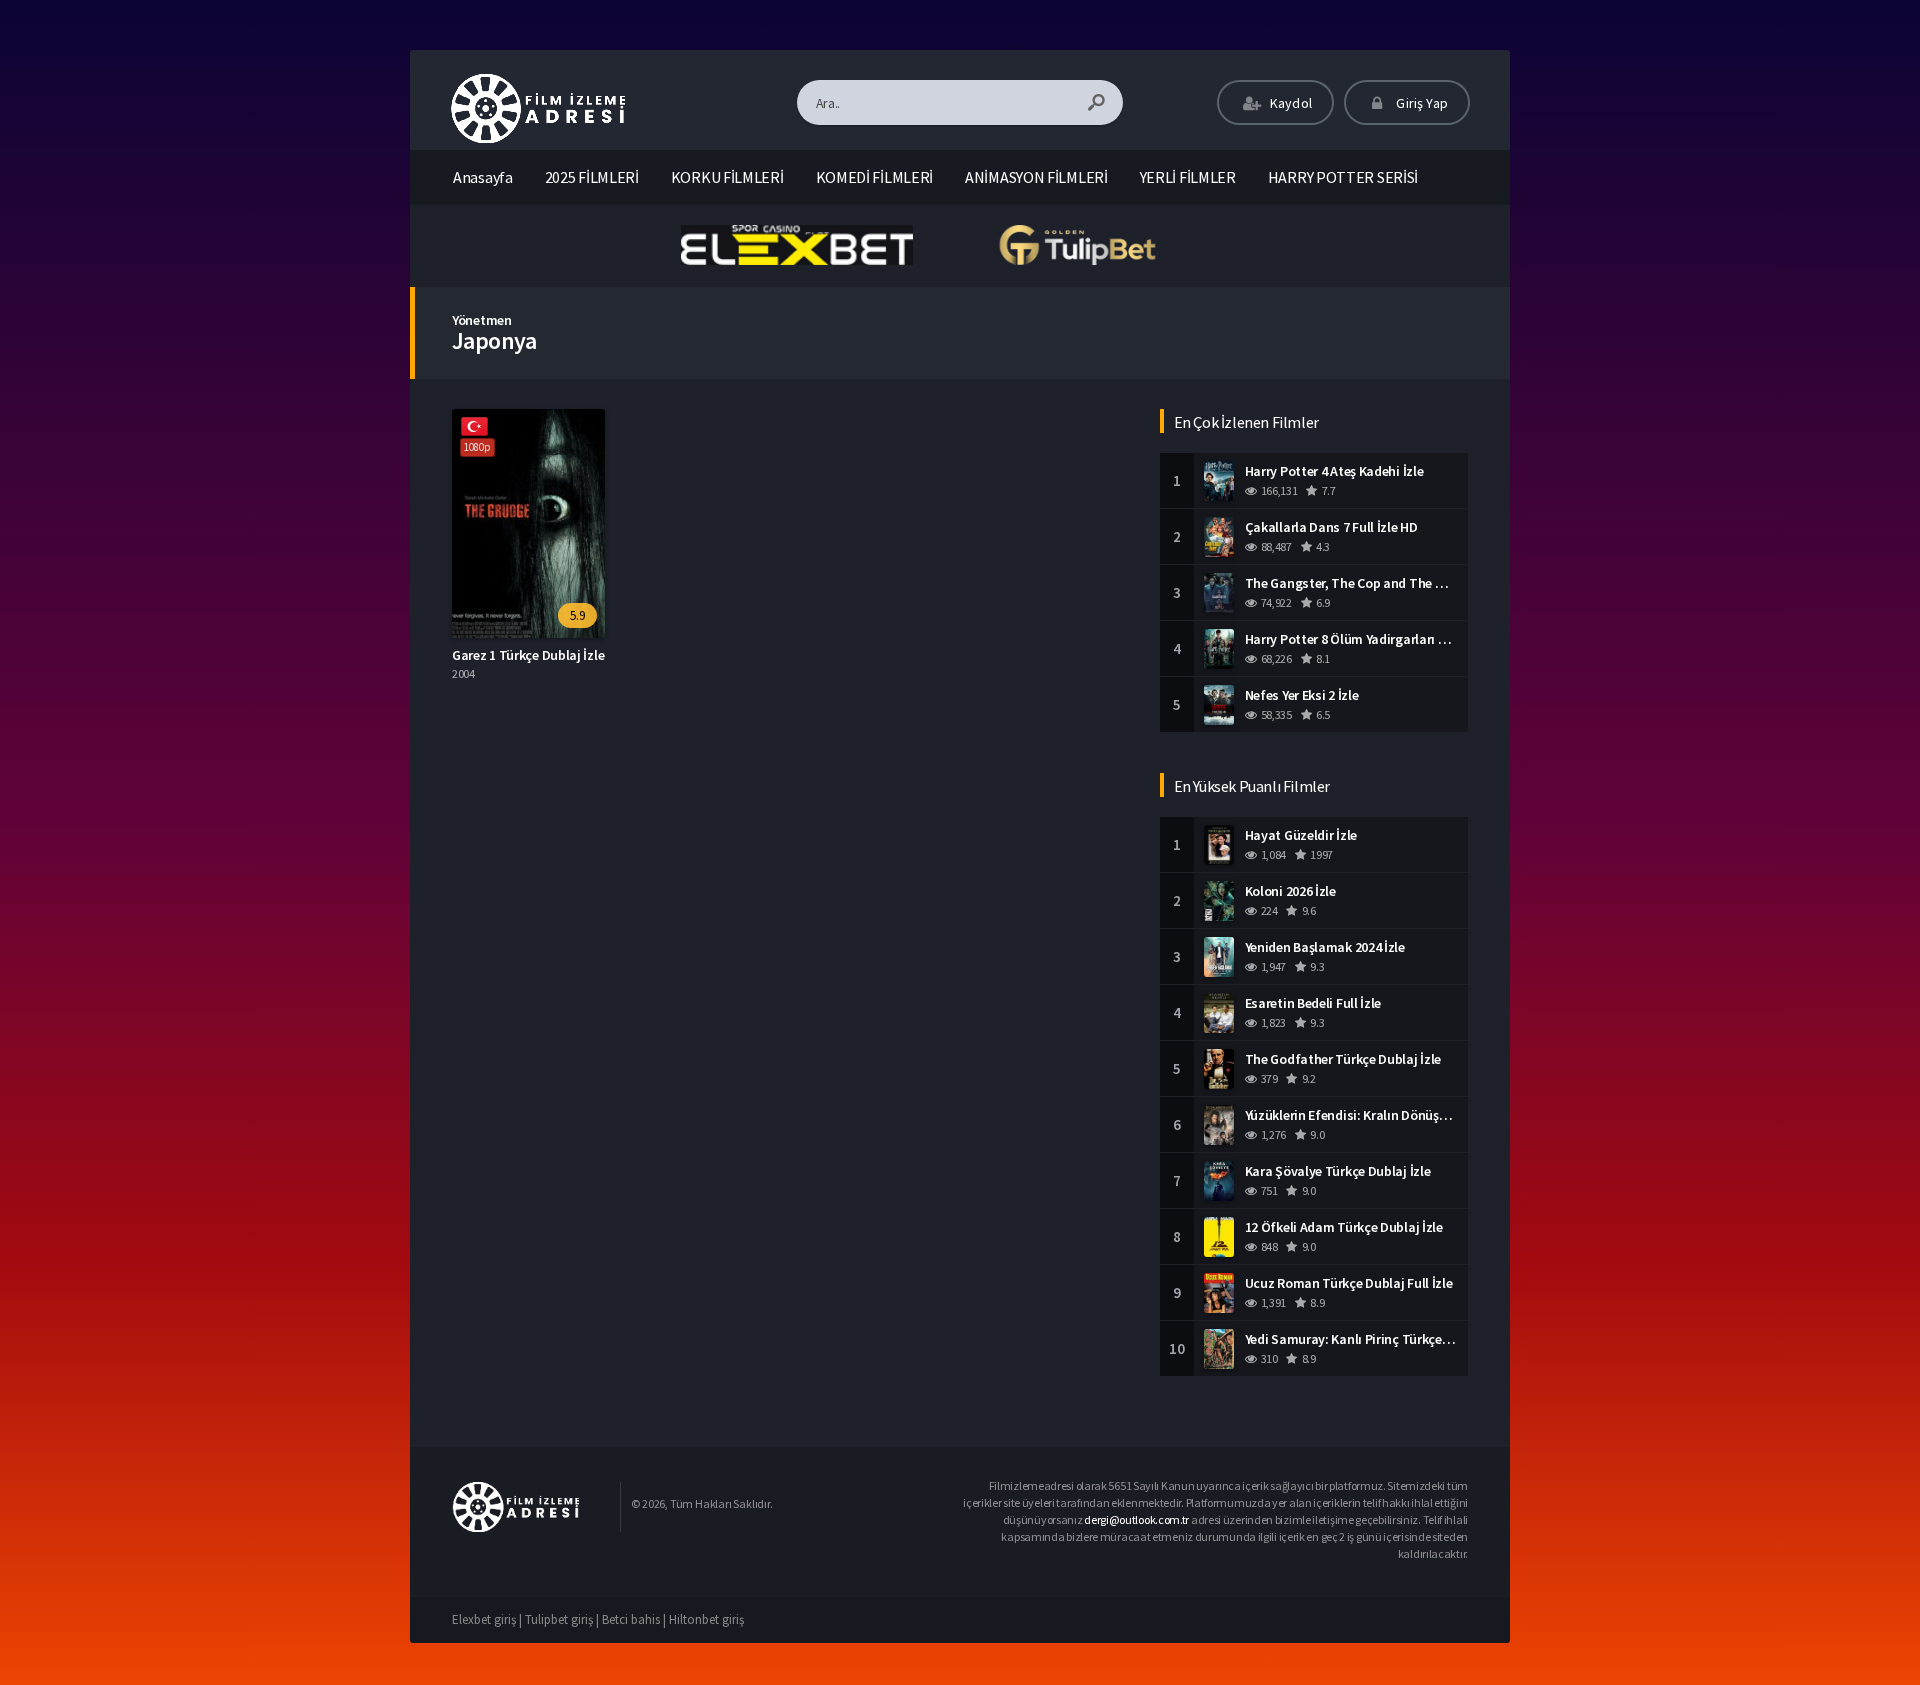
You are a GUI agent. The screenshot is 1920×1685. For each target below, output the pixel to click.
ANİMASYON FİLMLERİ (1036, 177)
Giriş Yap (1420, 103)
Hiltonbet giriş (706, 1619)
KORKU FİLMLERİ (727, 177)
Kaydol (1289, 103)
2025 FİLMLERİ (592, 177)
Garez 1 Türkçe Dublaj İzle (528, 655)
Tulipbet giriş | (563, 1619)
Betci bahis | (635, 1619)
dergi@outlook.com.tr (1136, 1519)
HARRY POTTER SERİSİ (1343, 177)
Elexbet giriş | (488, 1619)
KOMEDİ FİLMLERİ (875, 177)
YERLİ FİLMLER (1188, 177)
